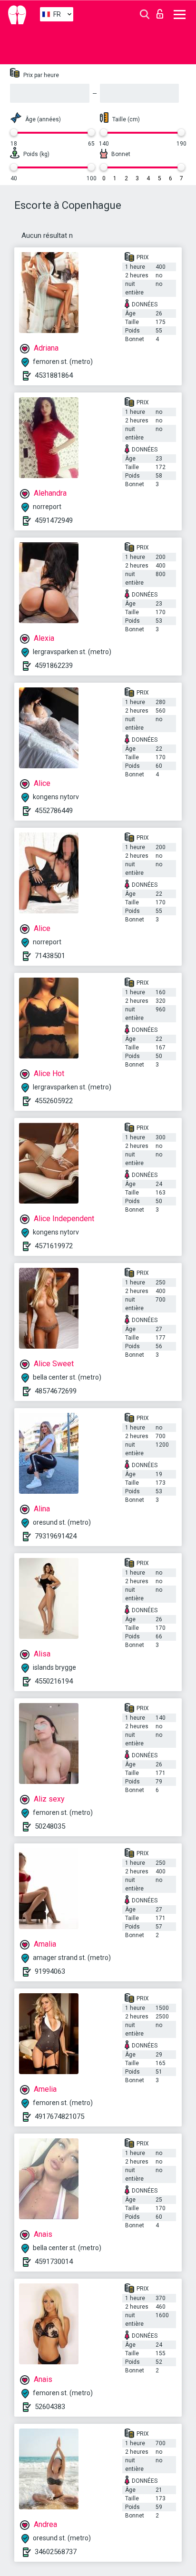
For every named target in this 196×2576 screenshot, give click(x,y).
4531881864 (54, 375)
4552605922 (54, 1101)
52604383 (50, 2407)
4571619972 (54, 1246)
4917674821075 (59, 2116)
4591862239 (54, 666)
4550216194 (54, 1681)
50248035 (50, 1826)
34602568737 (56, 2552)
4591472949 (54, 520)
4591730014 (54, 2262)
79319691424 (56, 1536)
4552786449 (54, 811)
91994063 (50, 1971)
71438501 (50, 956)
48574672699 (56, 1391)
